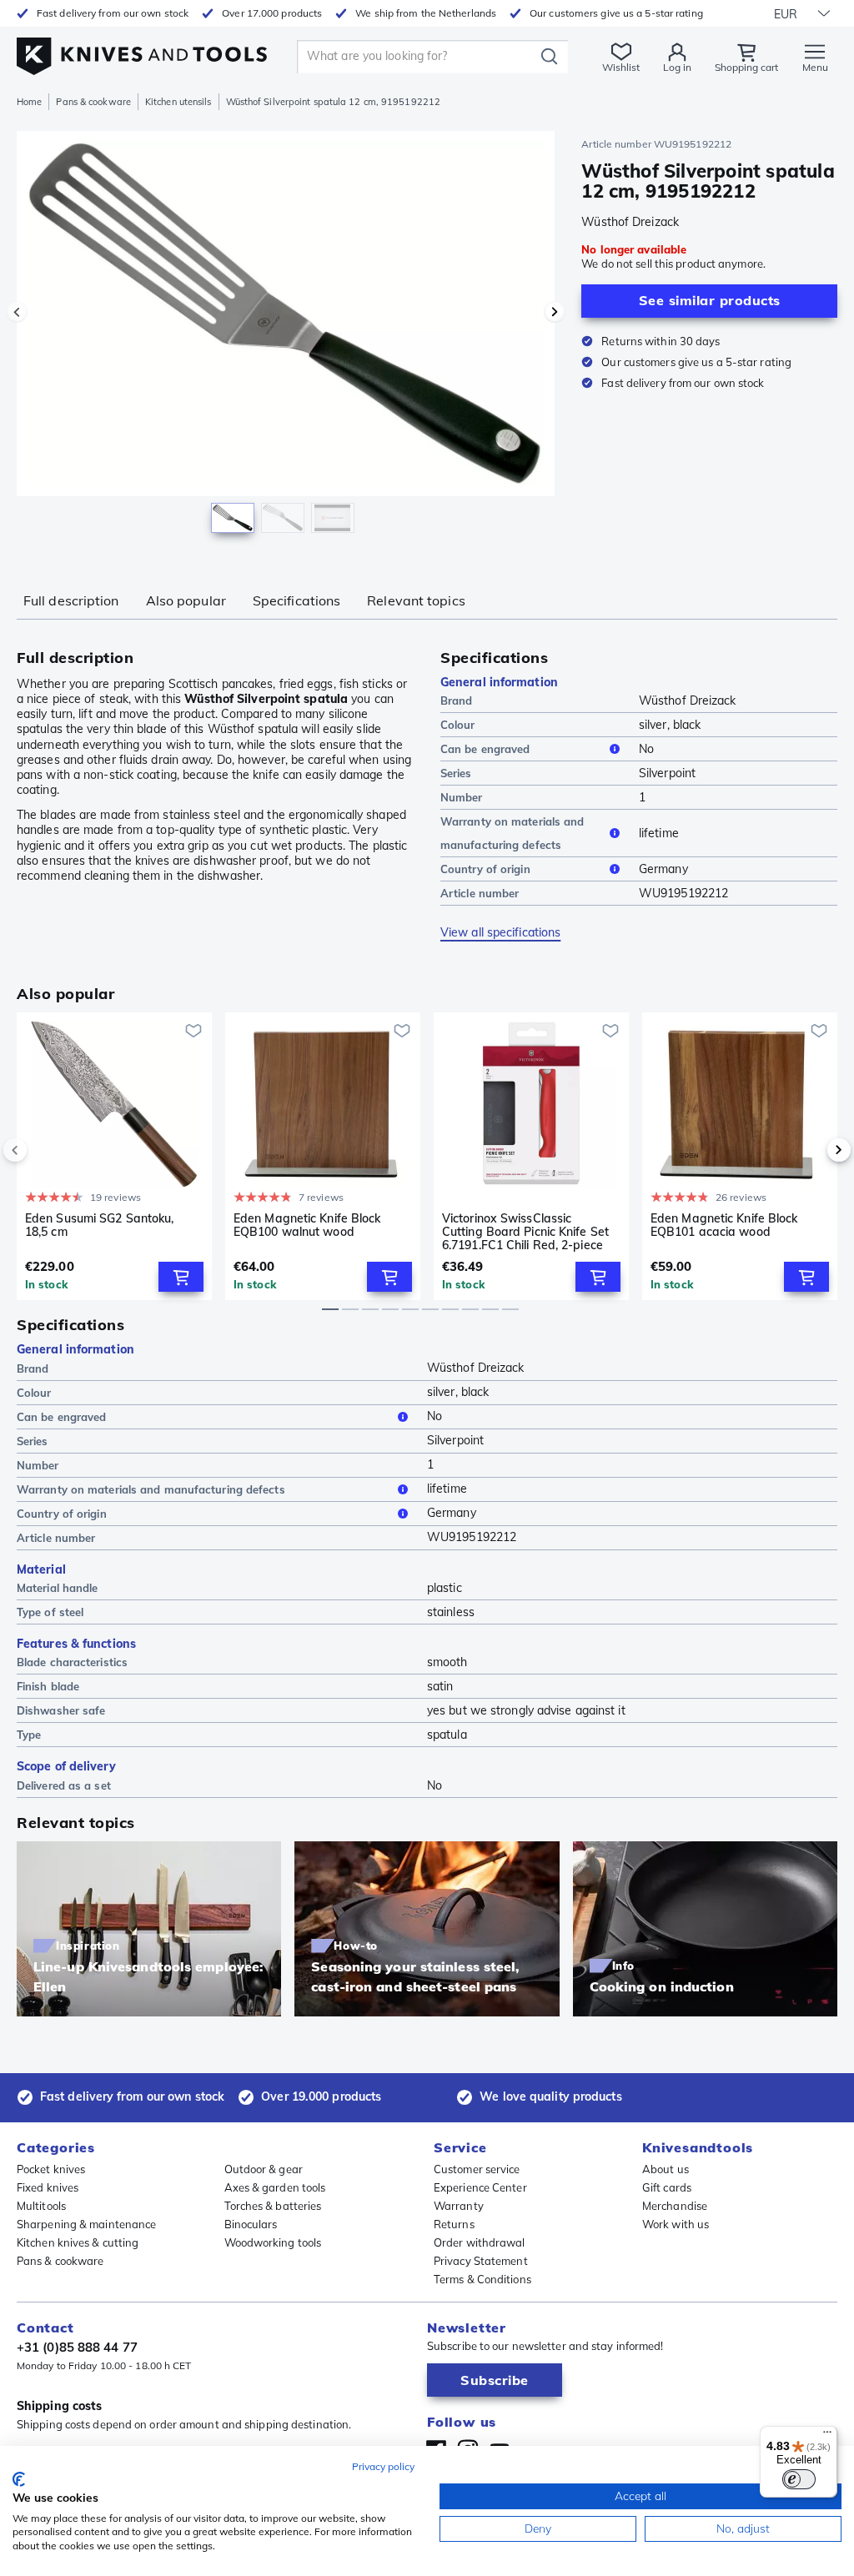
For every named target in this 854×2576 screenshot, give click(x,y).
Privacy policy (383, 2466)
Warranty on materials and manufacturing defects (512, 833)
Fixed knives (48, 2187)
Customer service (477, 2169)
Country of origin (485, 869)
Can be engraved (485, 749)
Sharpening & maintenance (86, 2224)
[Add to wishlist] (193, 1031)
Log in (677, 67)
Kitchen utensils (178, 102)
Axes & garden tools (275, 2187)
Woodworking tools (273, 2242)
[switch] (799, 2479)
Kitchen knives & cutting (78, 2242)
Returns (454, 2224)
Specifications (296, 600)
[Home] (142, 51)
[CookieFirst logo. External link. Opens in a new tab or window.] (19, 2479)
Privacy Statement (481, 2261)
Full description (71, 600)
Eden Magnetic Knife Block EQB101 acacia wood (724, 1225)
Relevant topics (416, 600)
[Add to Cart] (181, 1277)
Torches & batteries (273, 2206)
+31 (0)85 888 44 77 (77, 2347)
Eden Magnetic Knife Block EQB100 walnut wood (307, 1225)
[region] (286, 341)
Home (29, 102)
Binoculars (251, 2224)
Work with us (676, 2224)
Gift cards (667, 2187)
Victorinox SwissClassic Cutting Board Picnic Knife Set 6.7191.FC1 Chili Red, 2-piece (525, 1232)
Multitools (41, 2206)
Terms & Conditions (482, 2279)
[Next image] (555, 312)
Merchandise (675, 2206)
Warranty (459, 2206)
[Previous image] (17, 312)
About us (666, 2169)
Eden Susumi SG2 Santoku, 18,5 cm (99, 1225)
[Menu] (827, 2436)
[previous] (43, 1150)
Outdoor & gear (264, 2169)
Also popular (186, 600)
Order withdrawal (480, 2242)
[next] (811, 1150)
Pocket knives (51, 2169)
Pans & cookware (93, 102)
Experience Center (480, 2187)
